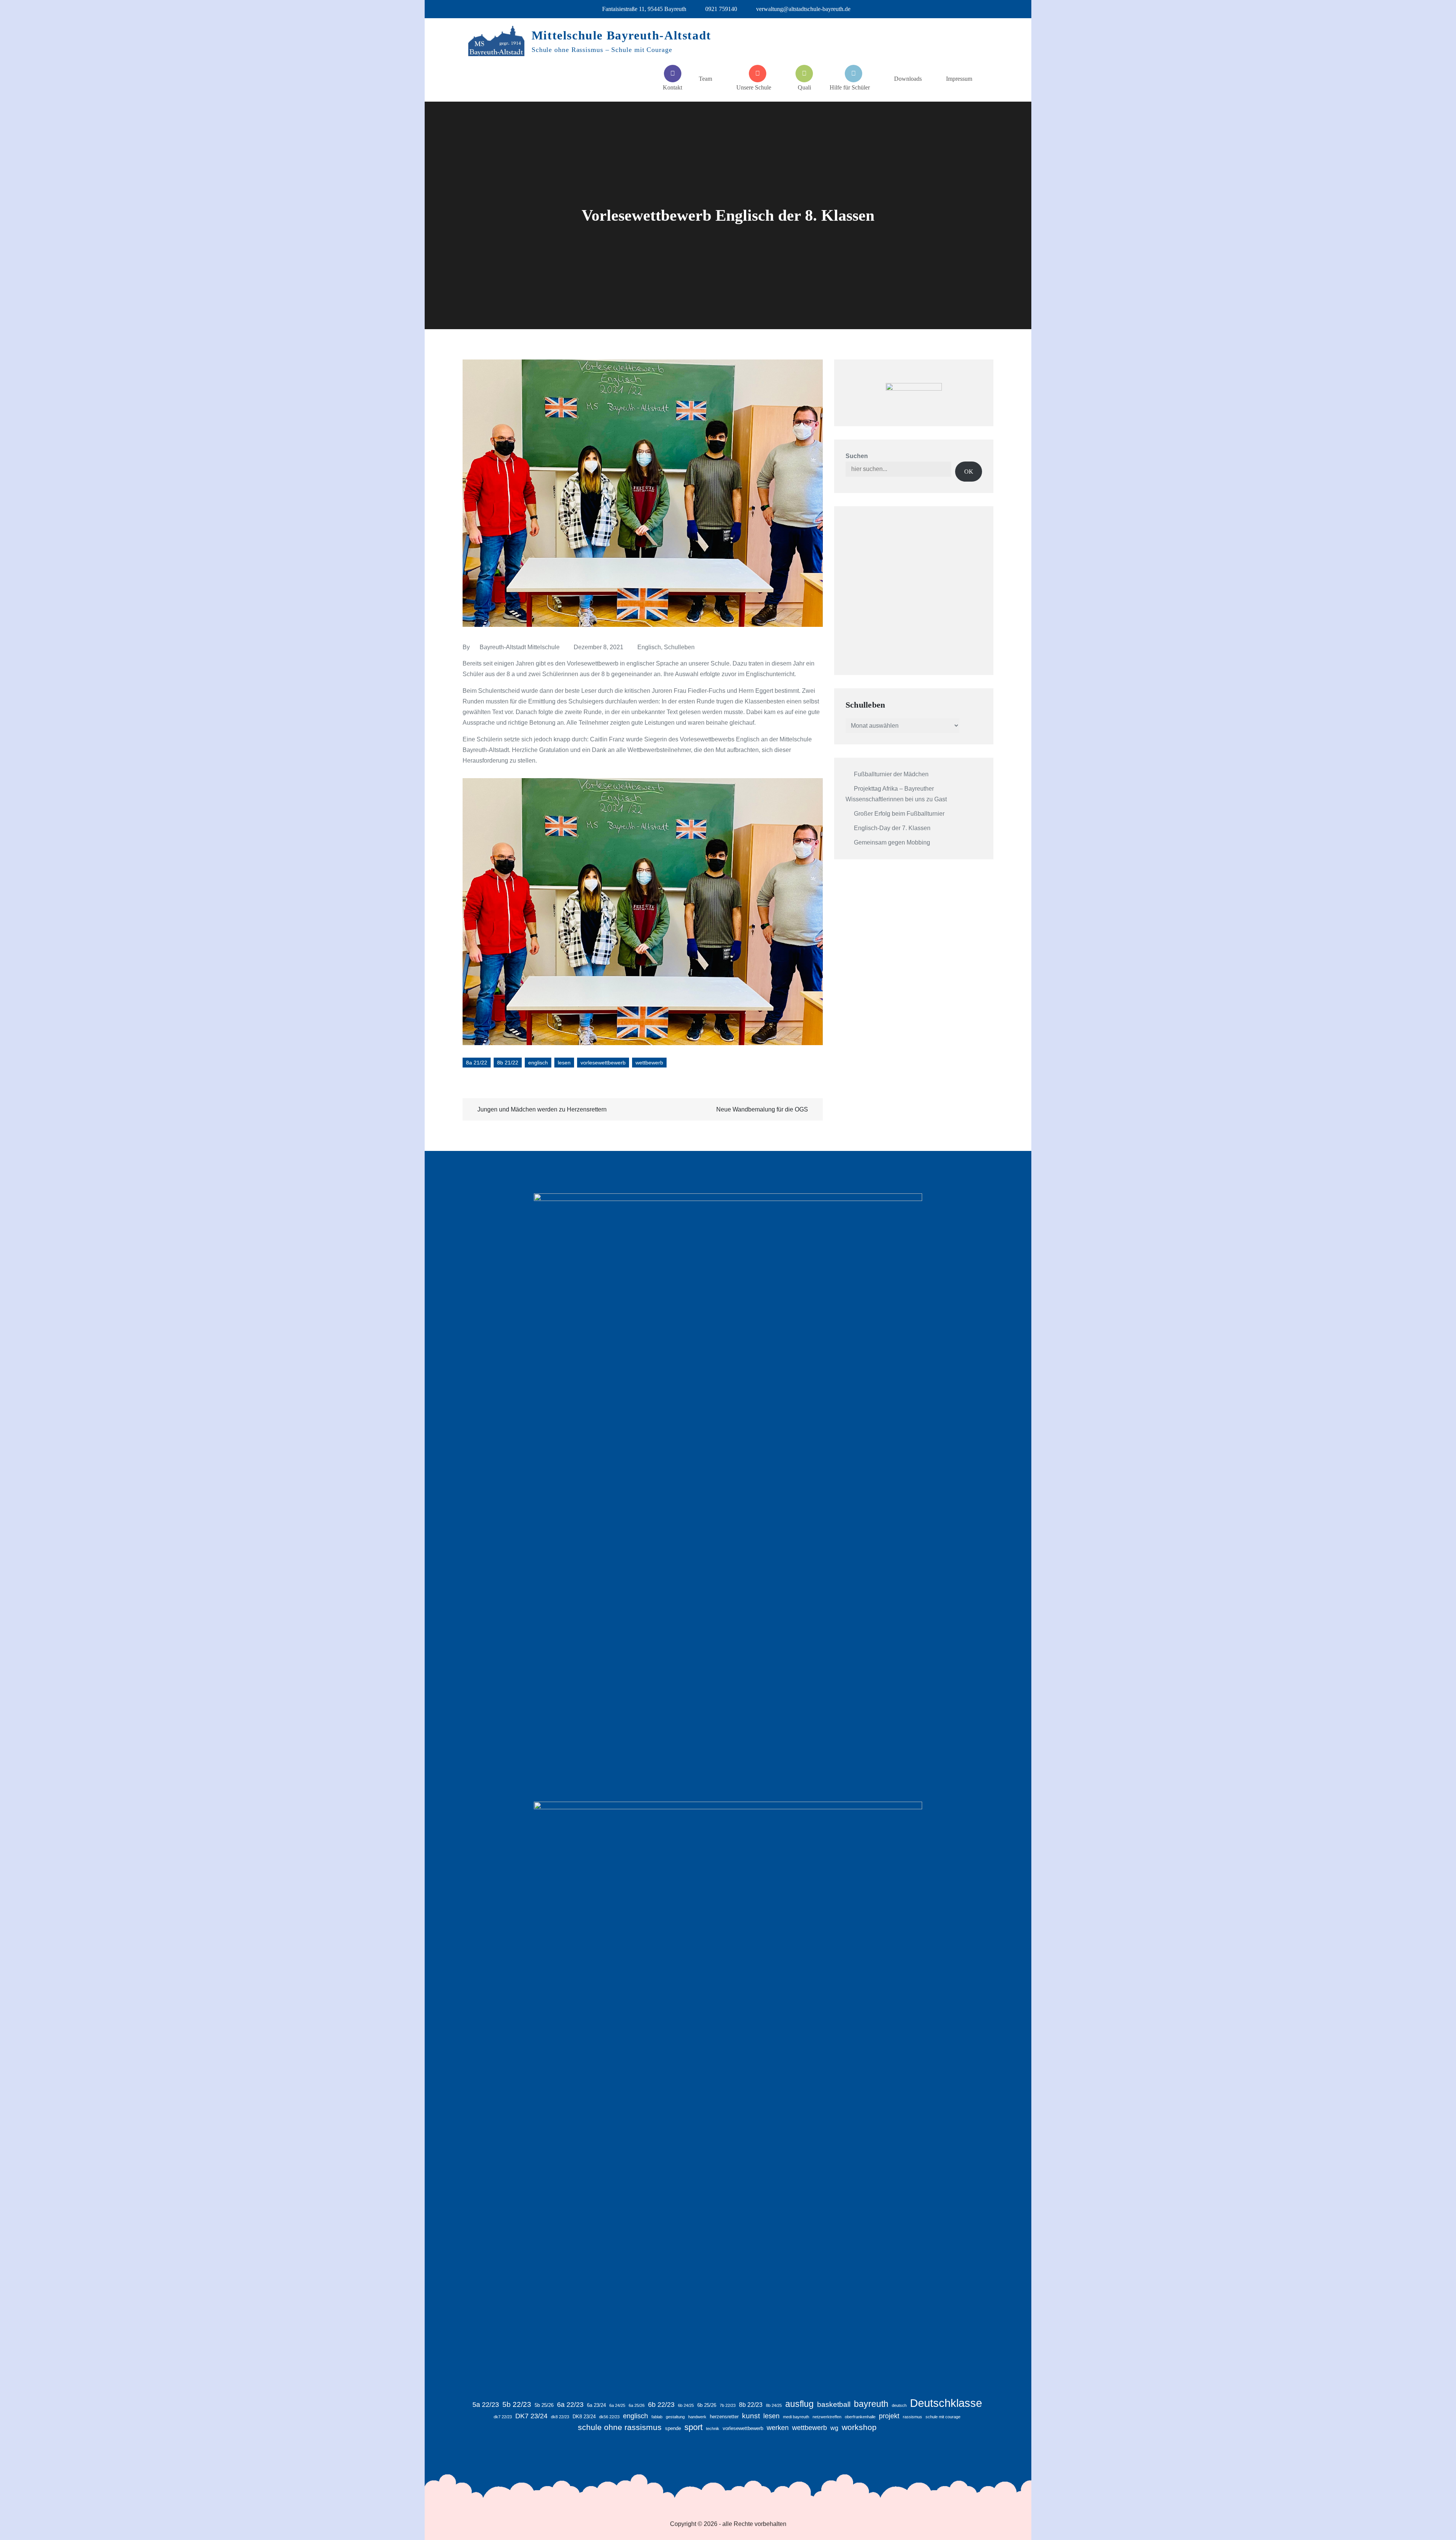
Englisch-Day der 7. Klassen (892, 828)
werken (778, 2428)
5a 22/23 (486, 2405)
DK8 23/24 (584, 2417)
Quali (804, 87)
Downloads (908, 79)
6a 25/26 (637, 2405)
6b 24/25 (686, 2405)
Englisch (649, 647)
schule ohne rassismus (620, 2427)
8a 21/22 (477, 1063)
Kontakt (672, 87)
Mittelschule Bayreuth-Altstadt (621, 35)
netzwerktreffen (827, 2417)
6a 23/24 (596, 2405)
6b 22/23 (661, 2405)
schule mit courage (943, 2417)
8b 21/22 (508, 1063)
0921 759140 (721, 9)
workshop (859, 2427)
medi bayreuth (796, 2417)
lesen (564, 1063)
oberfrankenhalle (860, 2417)
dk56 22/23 (609, 2417)
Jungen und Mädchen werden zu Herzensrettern (542, 1109)
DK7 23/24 (531, 2416)
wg (834, 2428)
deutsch (899, 2405)
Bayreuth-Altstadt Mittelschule (520, 647)
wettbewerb (649, 1063)
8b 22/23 (751, 2405)
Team (705, 79)
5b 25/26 (544, 2405)
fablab (657, 2417)
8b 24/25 (774, 2405)
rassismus (912, 2417)
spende (673, 2428)
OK (969, 472)
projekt (889, 2416)
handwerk (697, 2417)
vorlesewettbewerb (603, 1063)
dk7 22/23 (503, 2417)
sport (693, 2427)
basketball (834, 2404)
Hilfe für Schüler (850, 87)
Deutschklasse (946, 2403)
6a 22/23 (570, 2405)
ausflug (799, 2404)
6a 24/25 (617, 2405)
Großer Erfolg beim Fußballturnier (899, 814)
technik (713, 2429)
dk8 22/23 (560, 2417)
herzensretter (724, 2417)
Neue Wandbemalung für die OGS (762, 1109)
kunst (751, 2416)
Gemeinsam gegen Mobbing (892, 842)
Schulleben (679, 647)
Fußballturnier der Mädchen (891, 774)
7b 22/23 (728, 2405)
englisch (538, 1063)
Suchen (857, 456)
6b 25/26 (707, 2405)
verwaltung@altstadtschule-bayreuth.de (803, 9)
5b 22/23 (517, 2404)
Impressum (959, 79)
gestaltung (675, 2417)
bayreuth (871, 2404)
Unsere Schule (754, 87)
